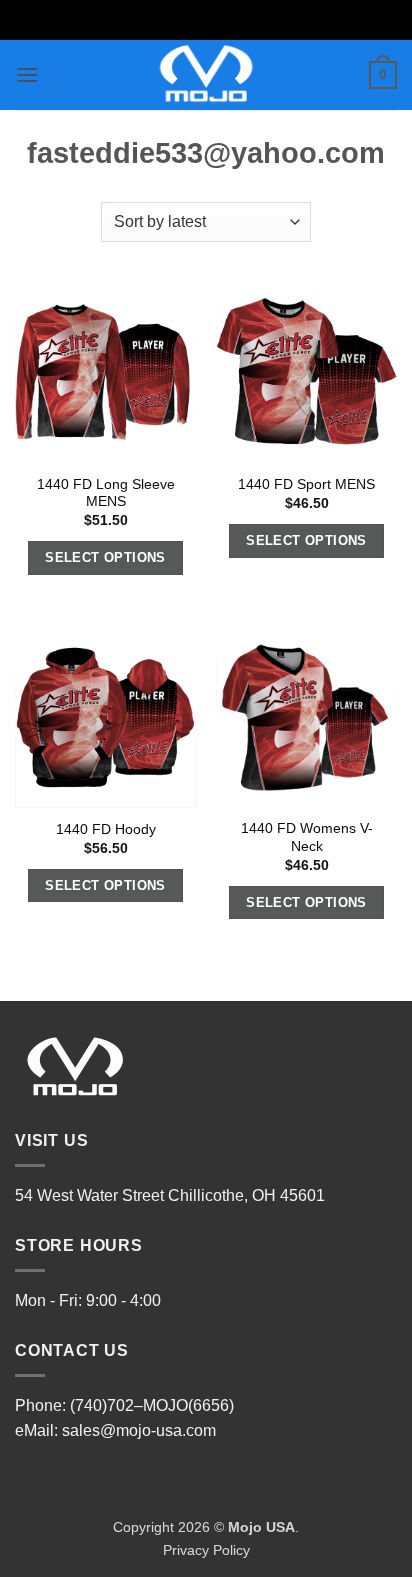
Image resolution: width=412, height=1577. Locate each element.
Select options (105, 557)
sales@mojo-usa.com (139, 1430)
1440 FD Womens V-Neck (307, 837)
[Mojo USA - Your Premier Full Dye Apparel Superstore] (206, 75)
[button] (27, 74)
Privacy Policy (206, 1550)
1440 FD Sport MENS (306, 484)
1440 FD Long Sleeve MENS (106, 493)
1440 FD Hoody (106, 829)
